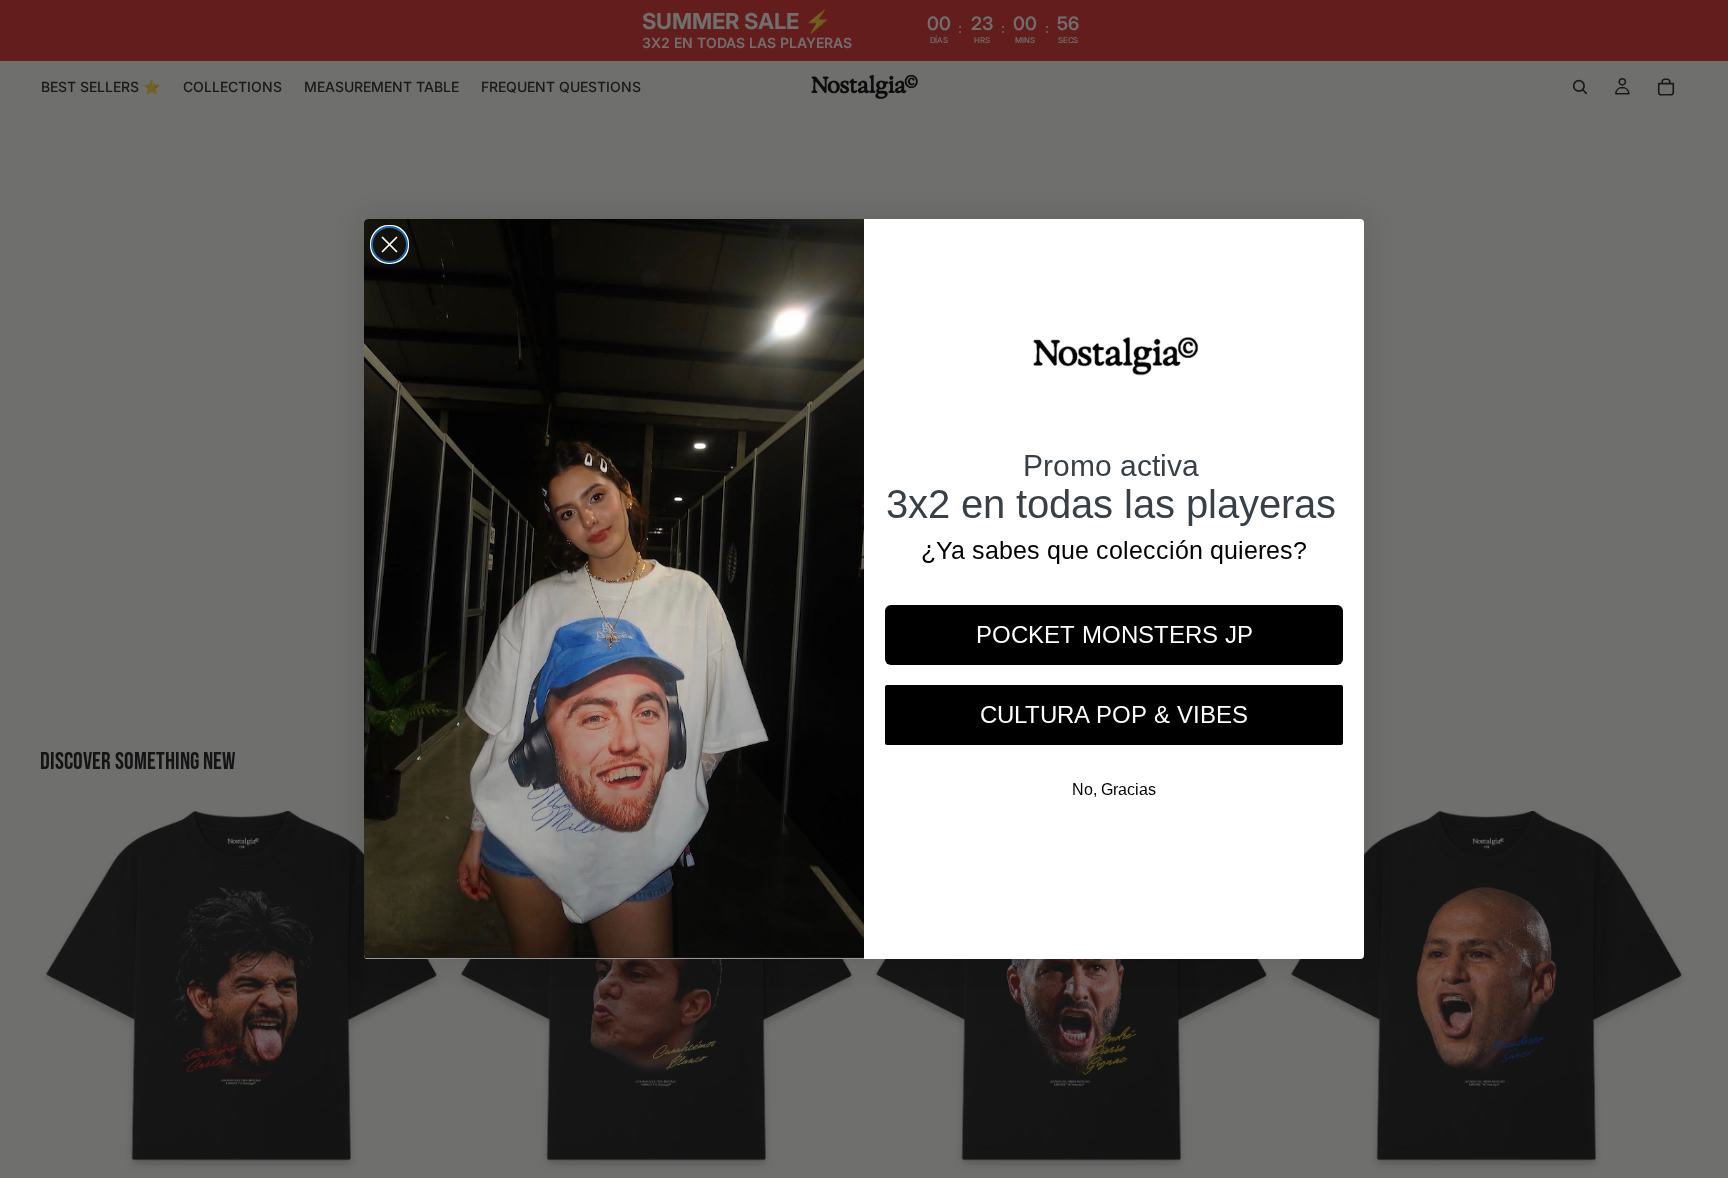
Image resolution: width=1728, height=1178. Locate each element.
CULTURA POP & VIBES (1114, 714)
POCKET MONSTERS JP (1114, 634)
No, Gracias (1114, 789)
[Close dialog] (389, 244)
